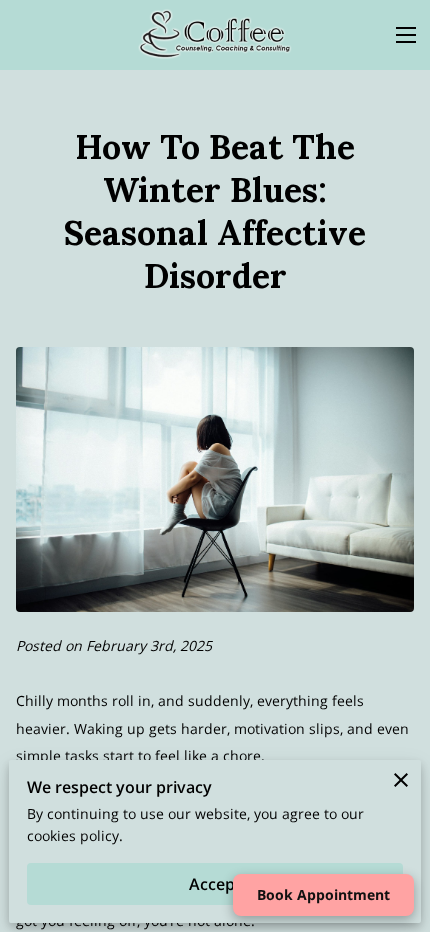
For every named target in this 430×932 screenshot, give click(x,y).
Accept (215, 884)
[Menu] (406, 35)
